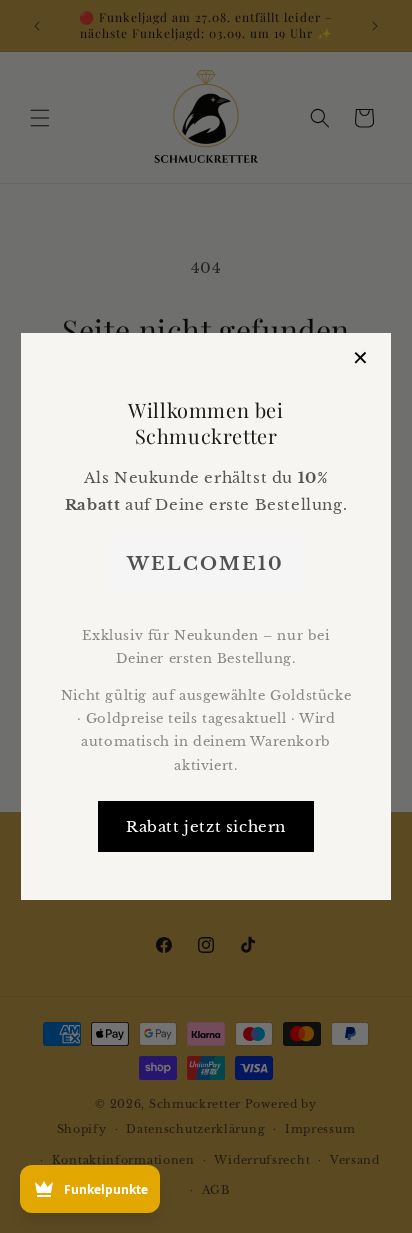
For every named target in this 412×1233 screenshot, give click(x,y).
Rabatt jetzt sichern (206, 826)
